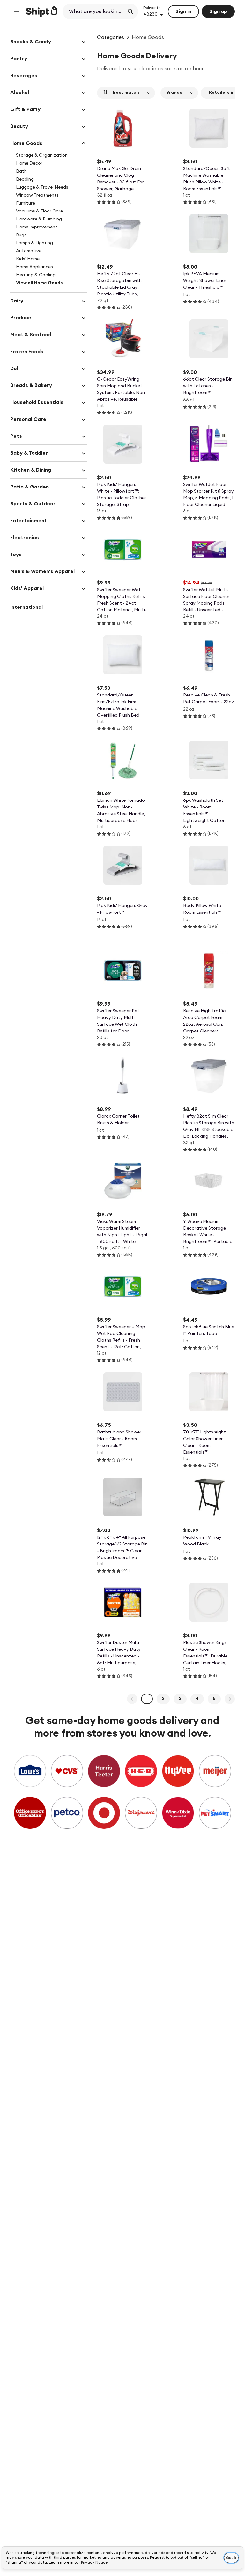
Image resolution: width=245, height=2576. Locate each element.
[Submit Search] (130, 11)
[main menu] (17, 11)
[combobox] (94, 11)
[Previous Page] (132, 1699)
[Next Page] (230, 1699)
